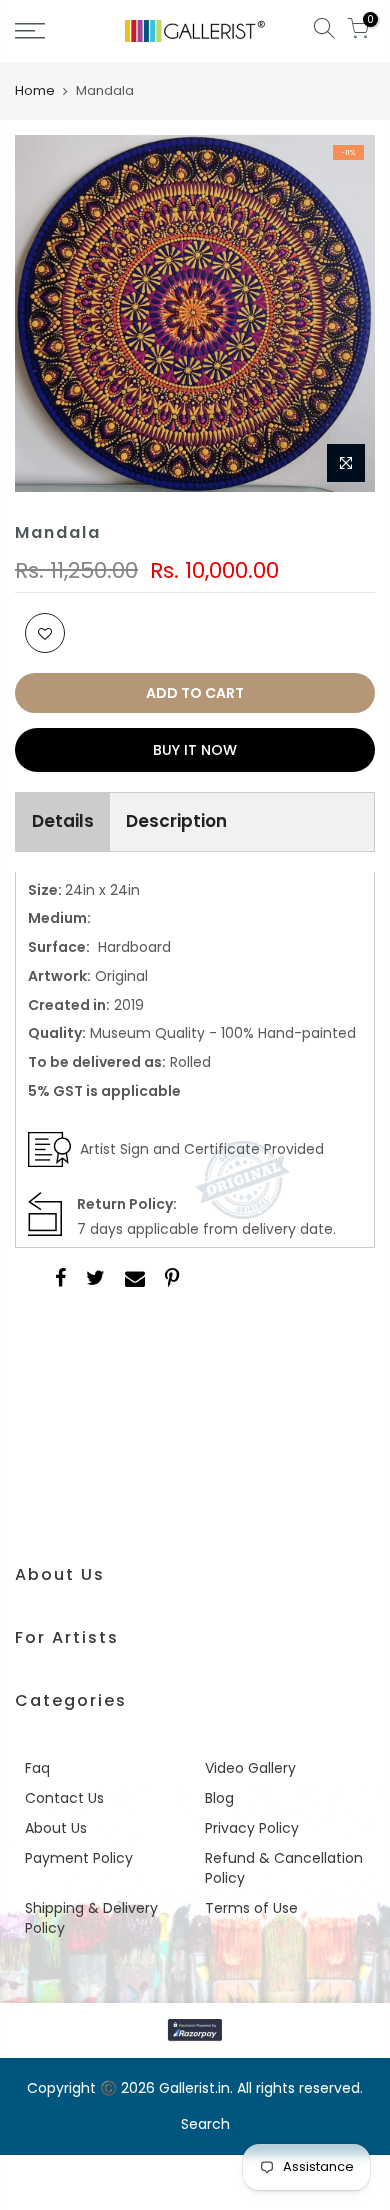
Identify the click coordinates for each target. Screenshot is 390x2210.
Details (63, 821)
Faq (37, 1768)
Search (205, 2124)
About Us (56, 1828)
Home (35, 91)
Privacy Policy (252, 1828)
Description (176, 821)
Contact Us (64, 1798)
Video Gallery (250, 1768)
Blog (219, 1798)
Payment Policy (79, 1858)
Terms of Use (251, 1908)
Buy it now (195, 750)
